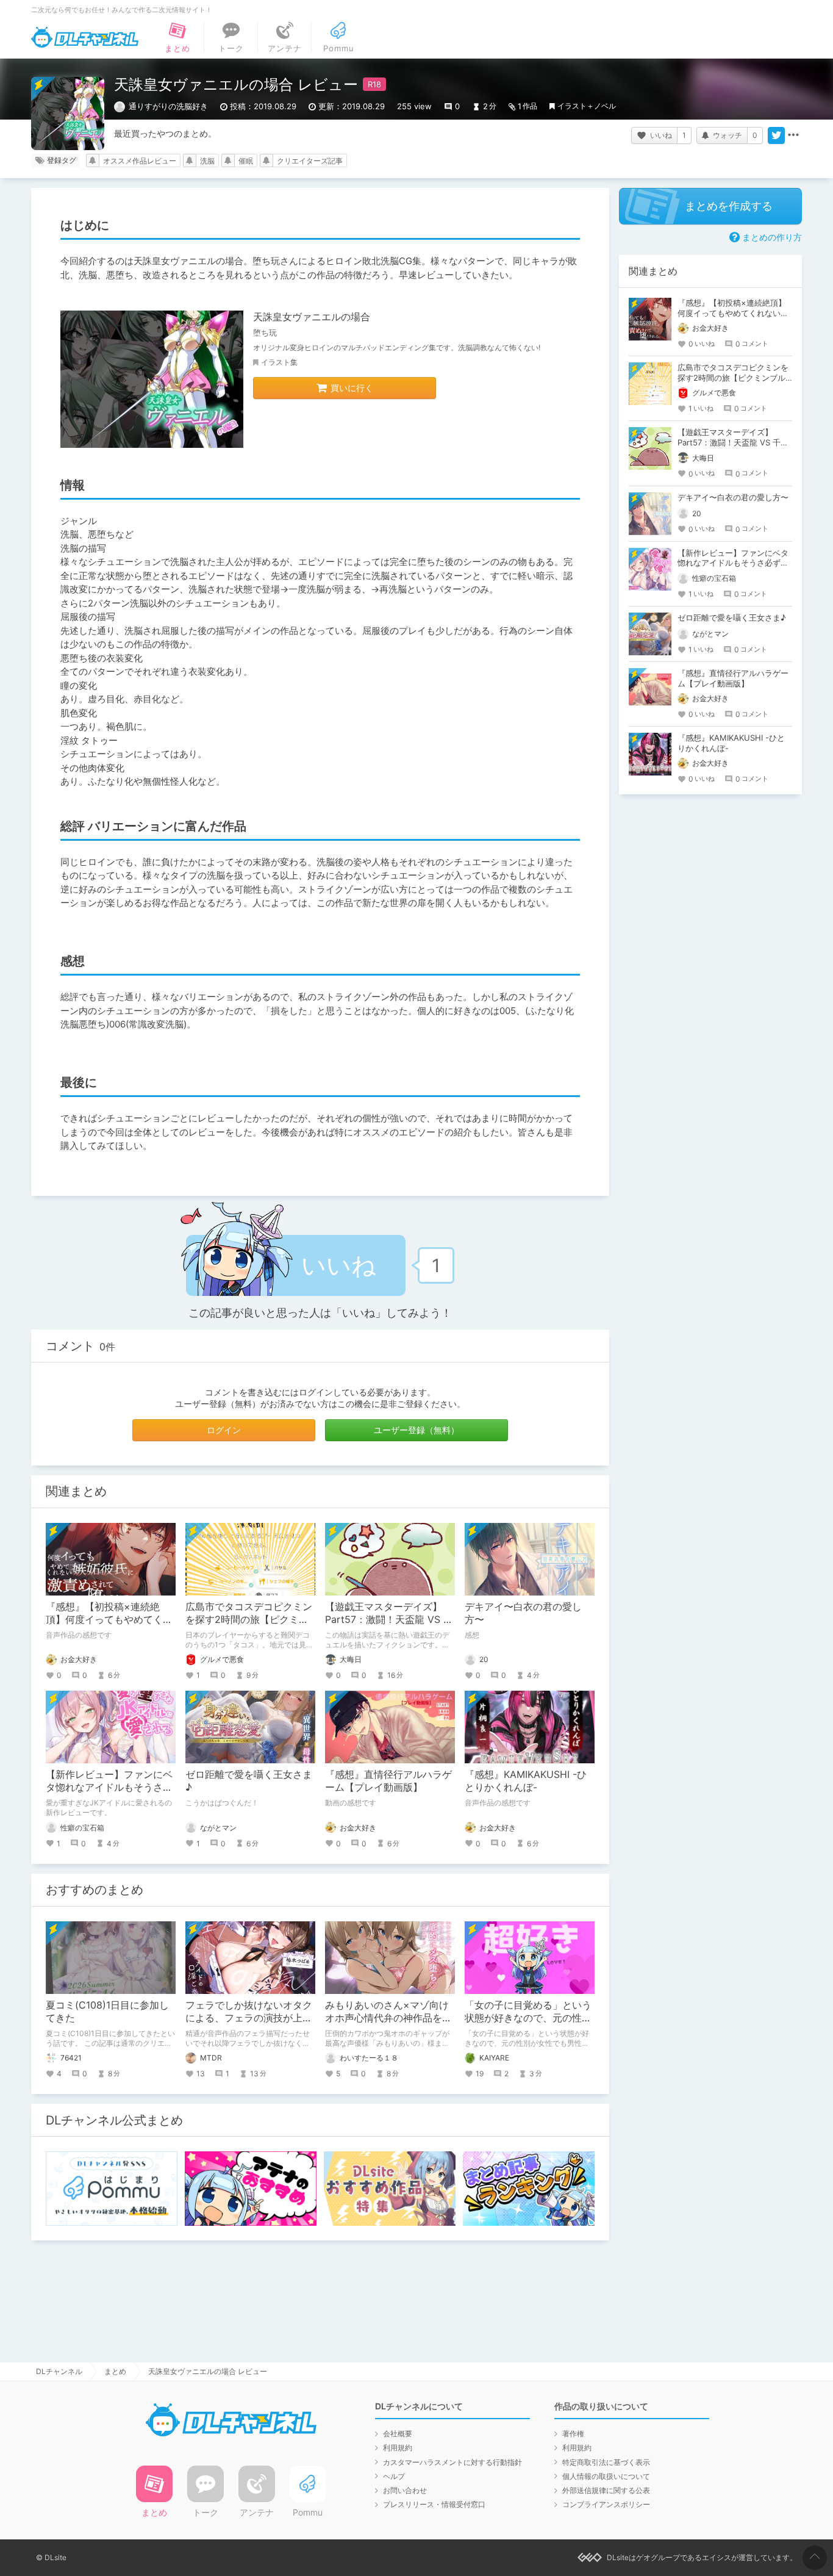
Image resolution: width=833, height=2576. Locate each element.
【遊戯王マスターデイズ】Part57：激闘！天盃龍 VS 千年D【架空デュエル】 (389, 1619)
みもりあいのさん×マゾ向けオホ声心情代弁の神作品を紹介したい (388, 2018)
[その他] (793, 135)
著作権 (573, 2434)
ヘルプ (394, 2476)
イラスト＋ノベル (587, 106)
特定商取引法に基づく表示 (606, 2462)
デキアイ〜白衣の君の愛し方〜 (733, 497)
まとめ (115, 2371)
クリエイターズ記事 (310, 161)
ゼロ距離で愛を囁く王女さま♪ (732, 617)
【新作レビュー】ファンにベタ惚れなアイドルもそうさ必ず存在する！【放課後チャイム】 (733, 563)
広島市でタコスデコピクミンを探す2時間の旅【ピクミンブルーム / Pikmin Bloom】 (249, 1619)
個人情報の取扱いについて (606, 2476)
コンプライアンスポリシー (606, 2504)
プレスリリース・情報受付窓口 (434, 2504)
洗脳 (207, 161)
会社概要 (398, 2434)
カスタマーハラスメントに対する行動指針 (452, 2462)
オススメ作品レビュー (140, 161)
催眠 (246, 161)
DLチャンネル (85, 37)
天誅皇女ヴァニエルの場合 (312, 317)
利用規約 (398, 2448)
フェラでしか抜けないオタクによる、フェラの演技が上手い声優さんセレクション (249, 2018)
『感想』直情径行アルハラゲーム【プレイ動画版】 (388, 1781)
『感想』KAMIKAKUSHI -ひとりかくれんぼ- (526, 1781)
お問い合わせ (405, 2490)
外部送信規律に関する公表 (606, 2490)
